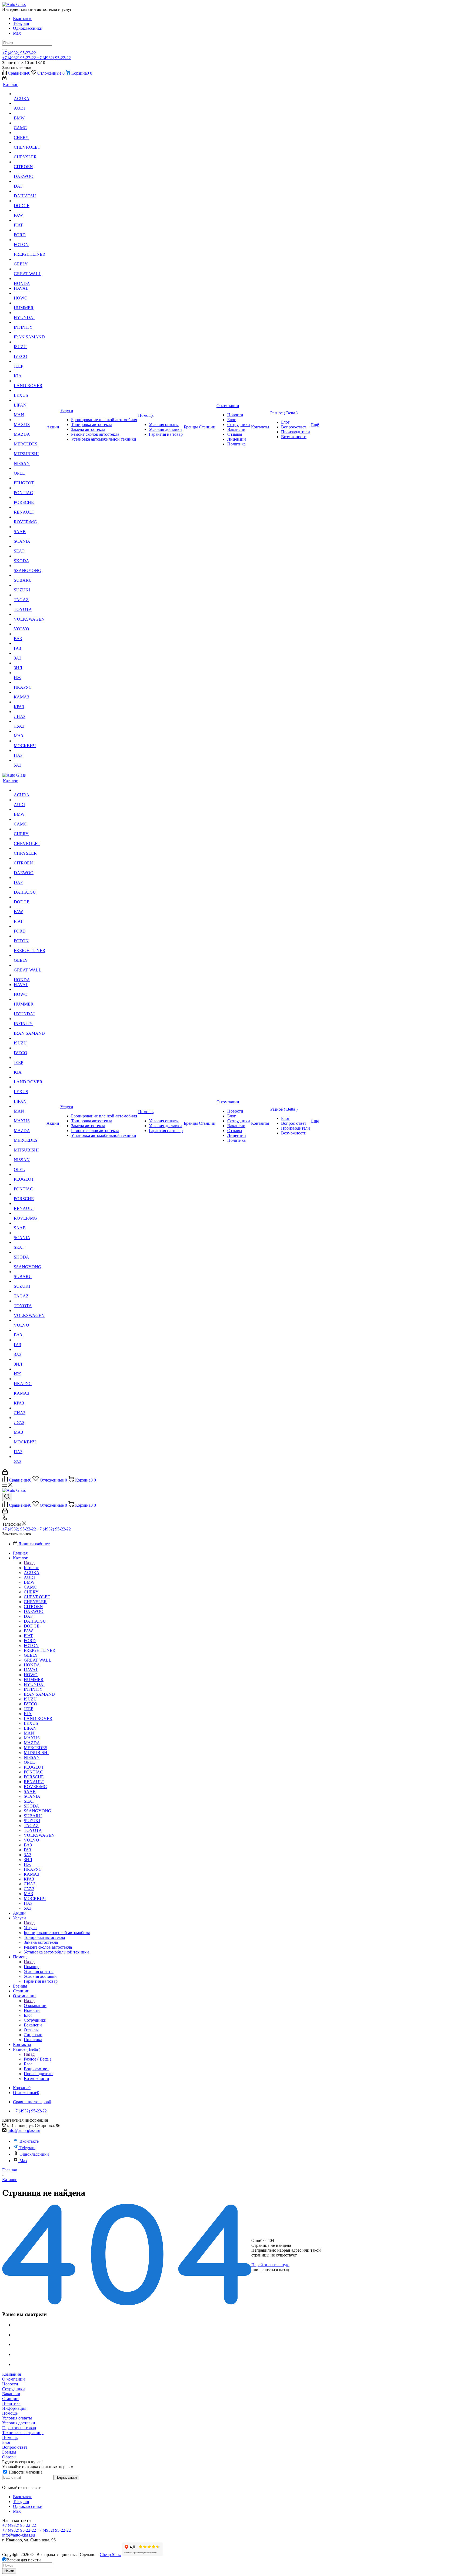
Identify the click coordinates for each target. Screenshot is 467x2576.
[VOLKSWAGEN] (30, 614)
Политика (11, 2403)
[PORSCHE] (30, 498)
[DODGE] (30, 201)
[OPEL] (30, 468)
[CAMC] (30, 123)
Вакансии (11, 2394)
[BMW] (30, 113)
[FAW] (30, 211)
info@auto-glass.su (24, 2130)
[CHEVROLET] (30, 142)
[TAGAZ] (30, 595)
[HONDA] (30, 279)
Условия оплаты (17, 2418)
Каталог (31, 1568)
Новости (10, 2384)
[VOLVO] (30, 624)
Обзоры (9, 2457)
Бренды (9, 2452)
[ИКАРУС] (30, 683)
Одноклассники (28, 28)
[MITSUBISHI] (30, 449)
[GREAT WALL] (30, 269)
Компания (11, 2374)
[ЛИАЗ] (30, 712)
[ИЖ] (30, 673)
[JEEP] (30, 361)
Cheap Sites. (110, 2555)
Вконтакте (23, 19)
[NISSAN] (30, 459)
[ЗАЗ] (30, 653)
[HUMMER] (30, 303)
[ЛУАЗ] (30, 721)
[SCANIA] (30, 537)
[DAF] (30, 181)
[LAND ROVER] (30, 381)
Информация (14, 2408)
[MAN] (30, 410)
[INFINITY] (30, 322)
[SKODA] (30, 556)
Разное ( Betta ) (37, 2059)
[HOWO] (30, 293)
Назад (29, 1563)
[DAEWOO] (30, 172)
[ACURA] (30, 94)
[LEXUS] (30, 391)
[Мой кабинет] (4, 79)
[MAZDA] (30, 430)
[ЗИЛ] (30, 663)
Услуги (30, 1928)
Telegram (21, 23)
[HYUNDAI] (30, 313)
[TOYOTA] (30, 605)
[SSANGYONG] (30, 566)
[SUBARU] (30, 575)
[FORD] (30, 230)
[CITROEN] (30, 162)
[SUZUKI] (30, 585)
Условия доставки (19, 2423)
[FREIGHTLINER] (30, 249)
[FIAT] (30, 220)
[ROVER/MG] (30, 517)
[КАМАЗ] (30, 692)
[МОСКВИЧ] (30, 741)
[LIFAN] (30, 400)
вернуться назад (274, 2270)
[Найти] (4, 49)
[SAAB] (30, 527)
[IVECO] (30, 352)
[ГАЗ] (30, 644)
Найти (9, 2571)
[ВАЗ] (30, 634)
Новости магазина (25, 2472)
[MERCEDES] (30, 439)
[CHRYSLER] (30, 152)
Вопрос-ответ (15, 2447)
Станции (10, 2399)
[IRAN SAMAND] (30, 332)
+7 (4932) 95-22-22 (19, 53)
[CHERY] (30, 133)
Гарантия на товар (19, 2428)
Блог (6, 2442)
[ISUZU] (30, 342)
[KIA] (30, 371)
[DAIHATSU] (30, 191)
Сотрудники (14, 2389)
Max (17, 33)
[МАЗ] (30, 731)
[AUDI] (30, 104)
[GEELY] (30, 259)
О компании (35, 2006)
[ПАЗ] (30, 751)
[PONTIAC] (30, 488)
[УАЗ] (30, 760)
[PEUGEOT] (30, 478)
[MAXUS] (30, 420)
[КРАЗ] (30, 702)
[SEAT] (30, 546)
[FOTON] (30, 240)
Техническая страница (23, 2433)
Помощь (31, 1967)
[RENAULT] (30, 507)
